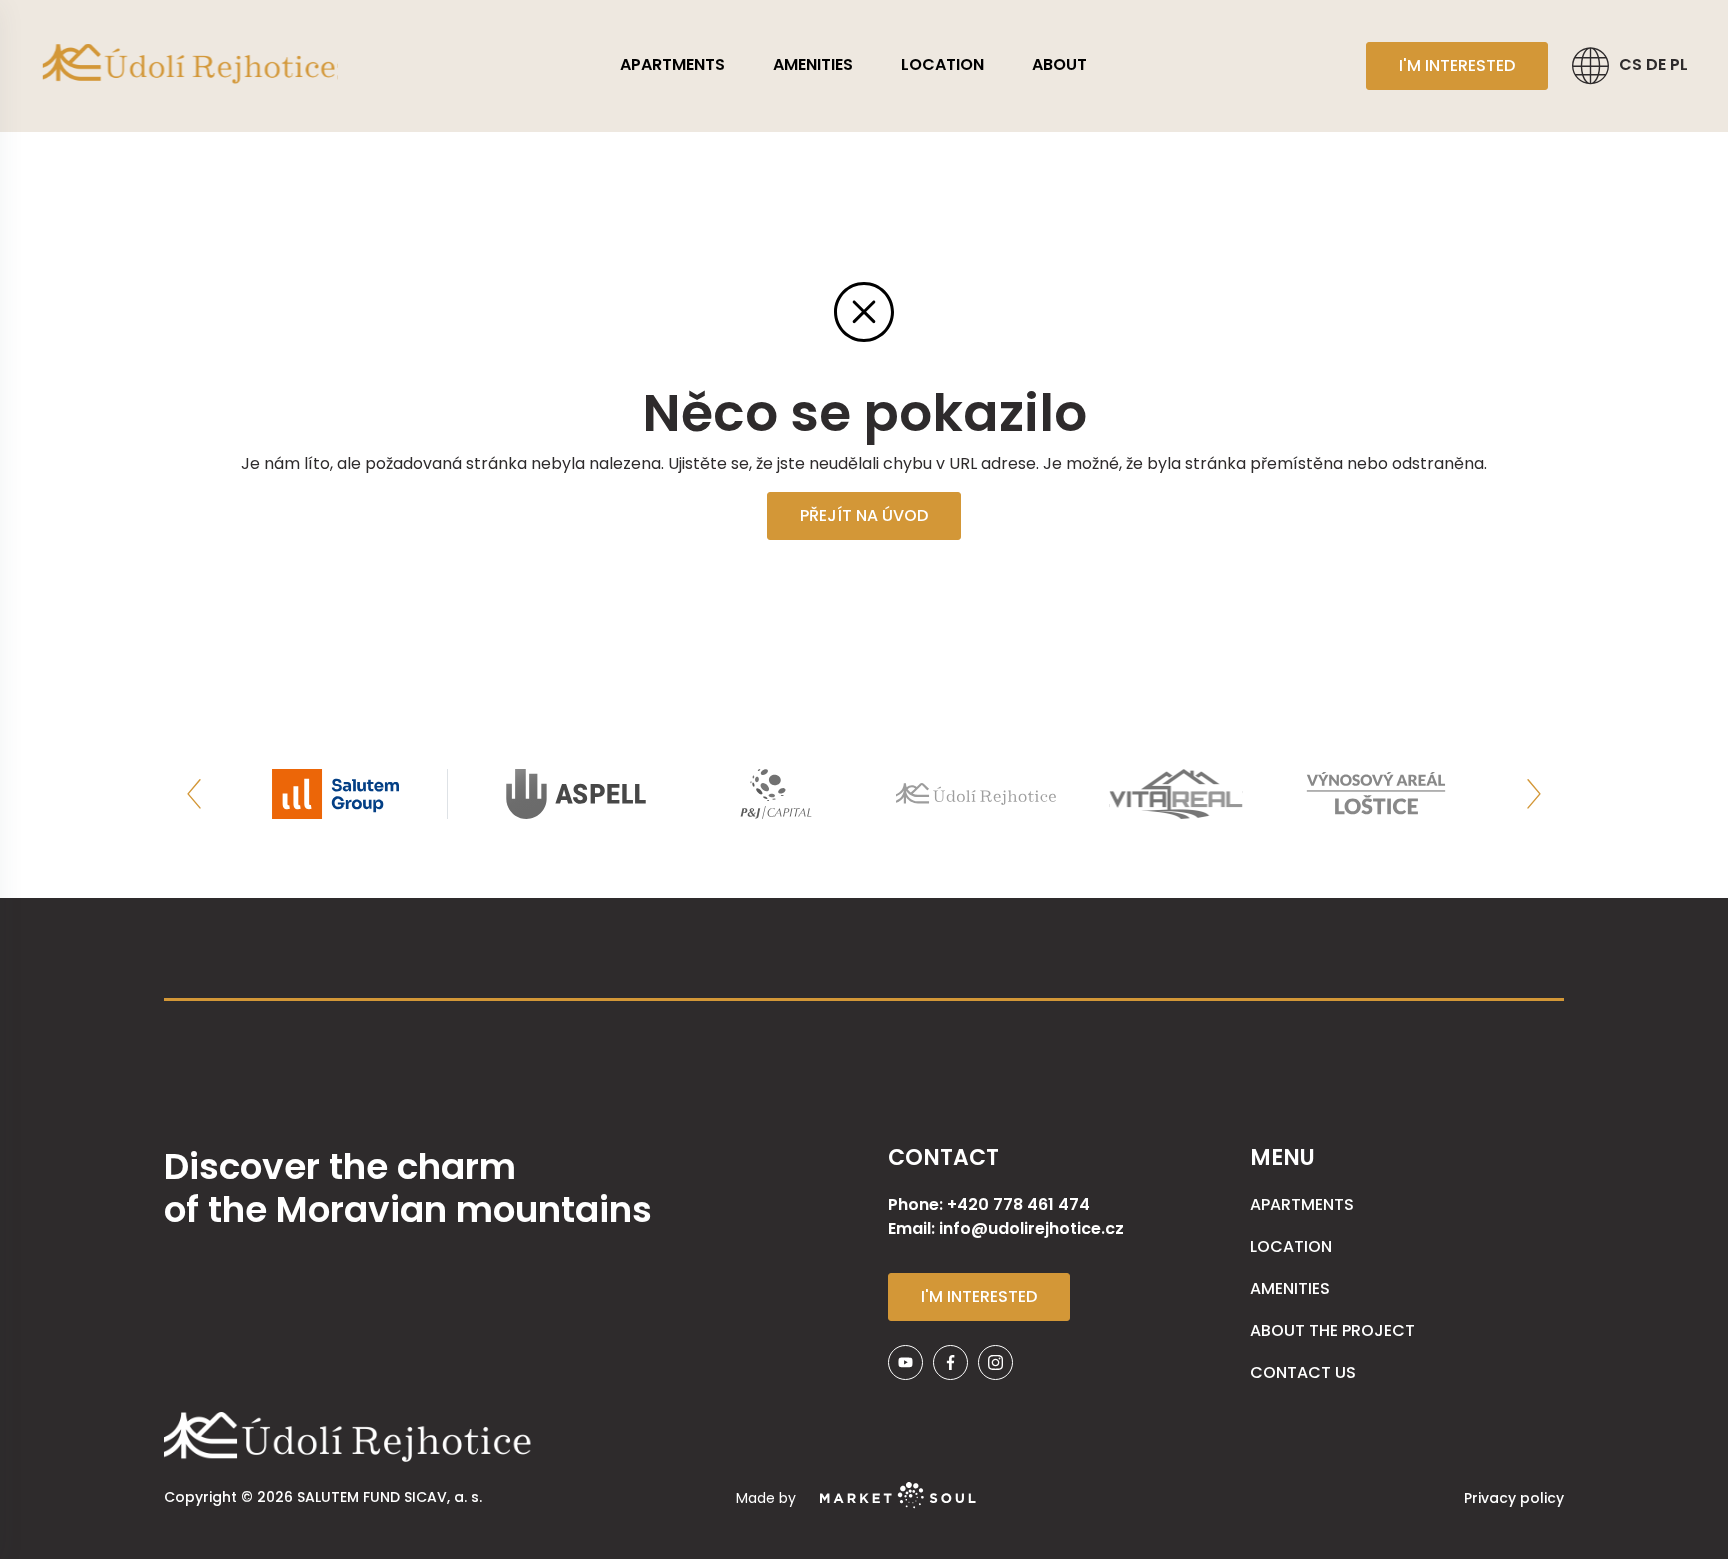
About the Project (1332, 1330)
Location (942, 64)
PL (1679, 64)
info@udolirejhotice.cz (1031, 1228)
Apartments (672, 64)
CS (1632, 64)
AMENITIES (813, 64)
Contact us (1303, 1372)
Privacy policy (1514, 1498)
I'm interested (1457, 65)
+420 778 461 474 (1018, 1204)
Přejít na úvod (864, 515)
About (1059, 64)
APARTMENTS (1302, 1204)
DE (1658, 64)
